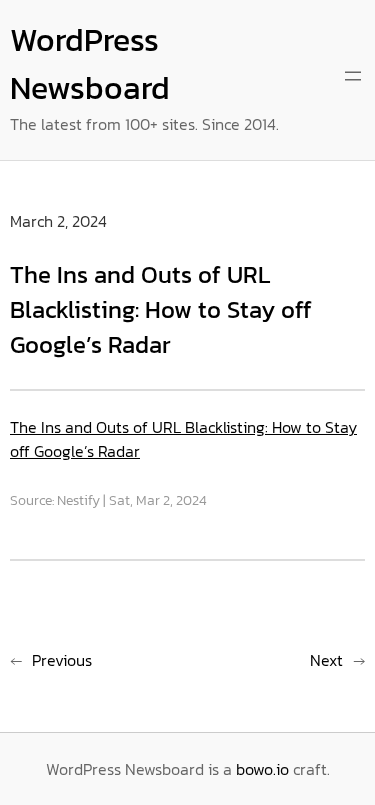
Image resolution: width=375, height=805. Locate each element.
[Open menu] (353, 76)
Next (326, 660)
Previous (62, 660)
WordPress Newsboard (90, 64)
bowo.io (262, 769)
